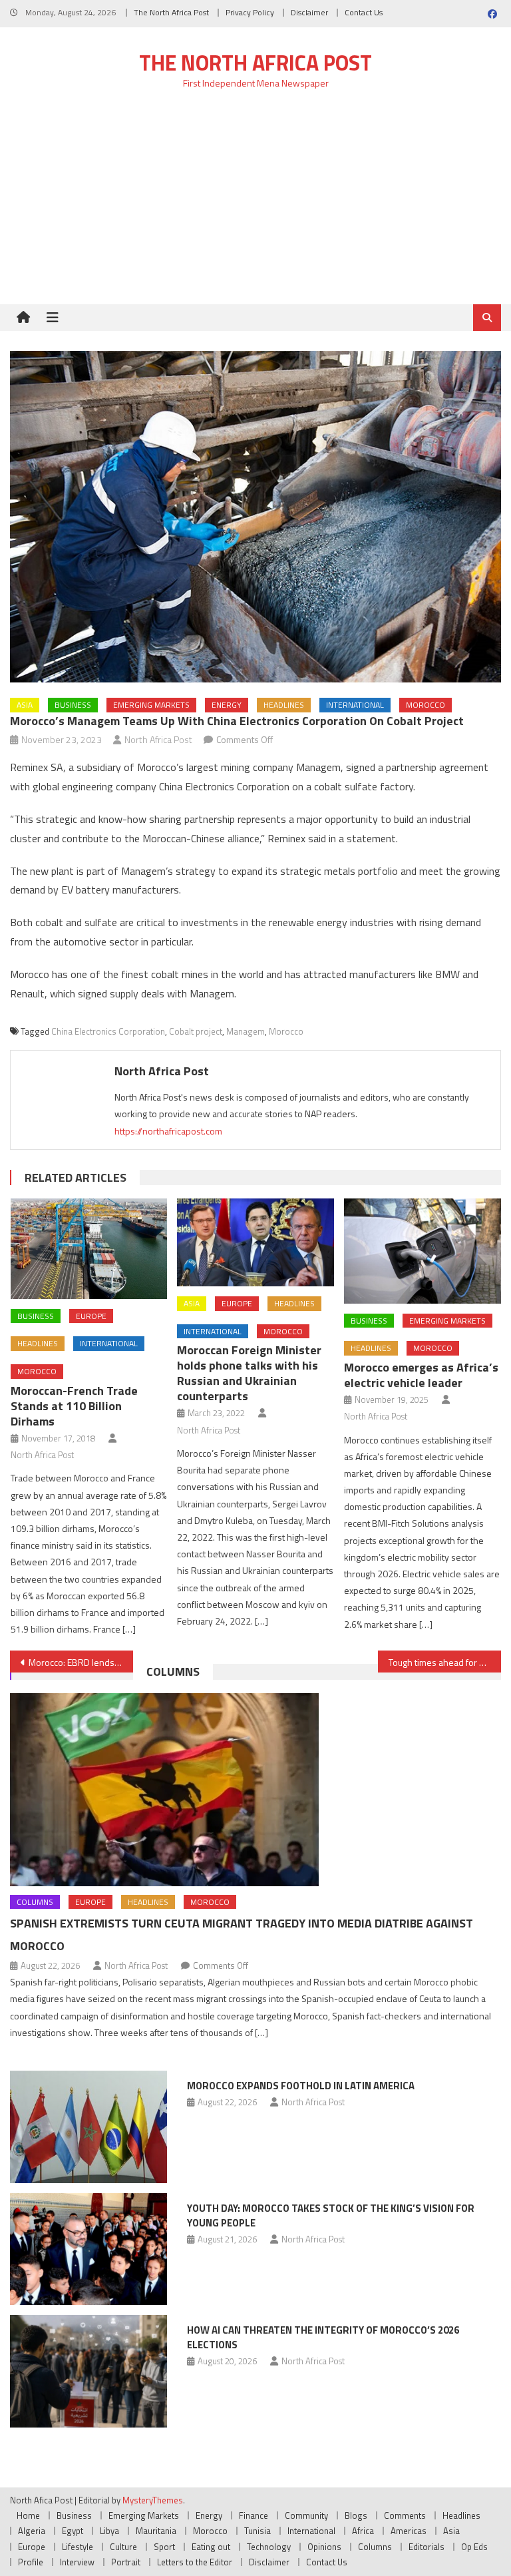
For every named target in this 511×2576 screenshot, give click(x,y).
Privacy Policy (250, 12)
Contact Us (364, 12)
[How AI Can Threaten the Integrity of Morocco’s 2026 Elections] (88, 2371)
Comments (405, 2515)
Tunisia (257, 2531)
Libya (109, 2531)
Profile (31, 2562)
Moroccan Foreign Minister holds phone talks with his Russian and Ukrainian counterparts (249, 1373)
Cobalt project (196, 1031)
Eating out (211, 2547)
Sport (164, 2547)
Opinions (324, 2547)
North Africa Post (158, 739)
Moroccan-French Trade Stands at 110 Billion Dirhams (74, 1406)
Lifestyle (78, 2547)
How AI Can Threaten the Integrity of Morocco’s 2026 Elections (323, 2337)
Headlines (284, 705)
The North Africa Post (171, 12)
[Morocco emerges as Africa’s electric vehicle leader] (423, 1251)
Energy (227, 705)
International (355, 705)
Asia (25, 705)
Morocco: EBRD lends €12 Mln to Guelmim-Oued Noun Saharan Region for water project (81, 1662)
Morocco (426, 705)
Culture (123, 2547)
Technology (269, 2547)
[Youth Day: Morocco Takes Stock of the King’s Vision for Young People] (88, 2249)
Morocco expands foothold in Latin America (301, 2086)
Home (28, 2515)
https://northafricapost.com (168, 1131)
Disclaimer (309, 12)
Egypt (73, 2531)
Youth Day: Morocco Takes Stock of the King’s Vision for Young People (331, 2215)
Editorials (426, 2547)
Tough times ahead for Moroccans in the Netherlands (444, 1662)
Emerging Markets (151, 705)
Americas (409, 2531)
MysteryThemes (153, 2500)
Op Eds (474, 2547)
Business (73, 705)
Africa (363, 2531)
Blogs (356, 2515)
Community (306, 2515)
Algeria (32, 2531)
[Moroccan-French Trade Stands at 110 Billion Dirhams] (89, 1249)
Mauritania (156, 2531)
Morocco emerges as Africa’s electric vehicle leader (421, 1375)
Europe (91, 1316)
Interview (77, 2562)
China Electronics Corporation (108, 1031)
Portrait (126, 2562)
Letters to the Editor (195, 2562)
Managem (246, 1031)
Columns (173, 1672)
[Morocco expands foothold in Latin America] (88, 2127)
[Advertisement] (255, 204)
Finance (254, 2515)
